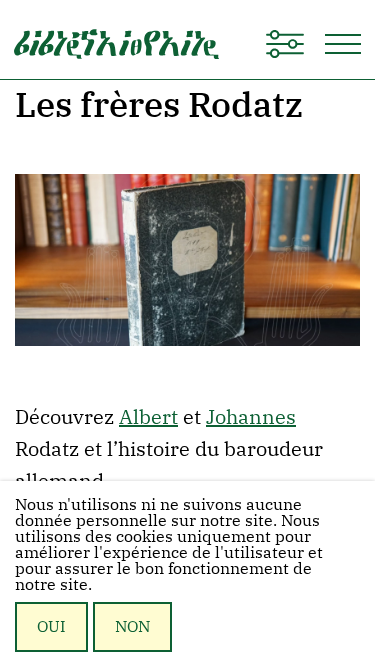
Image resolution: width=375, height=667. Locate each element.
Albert (148, 416)
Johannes (251, 416)
